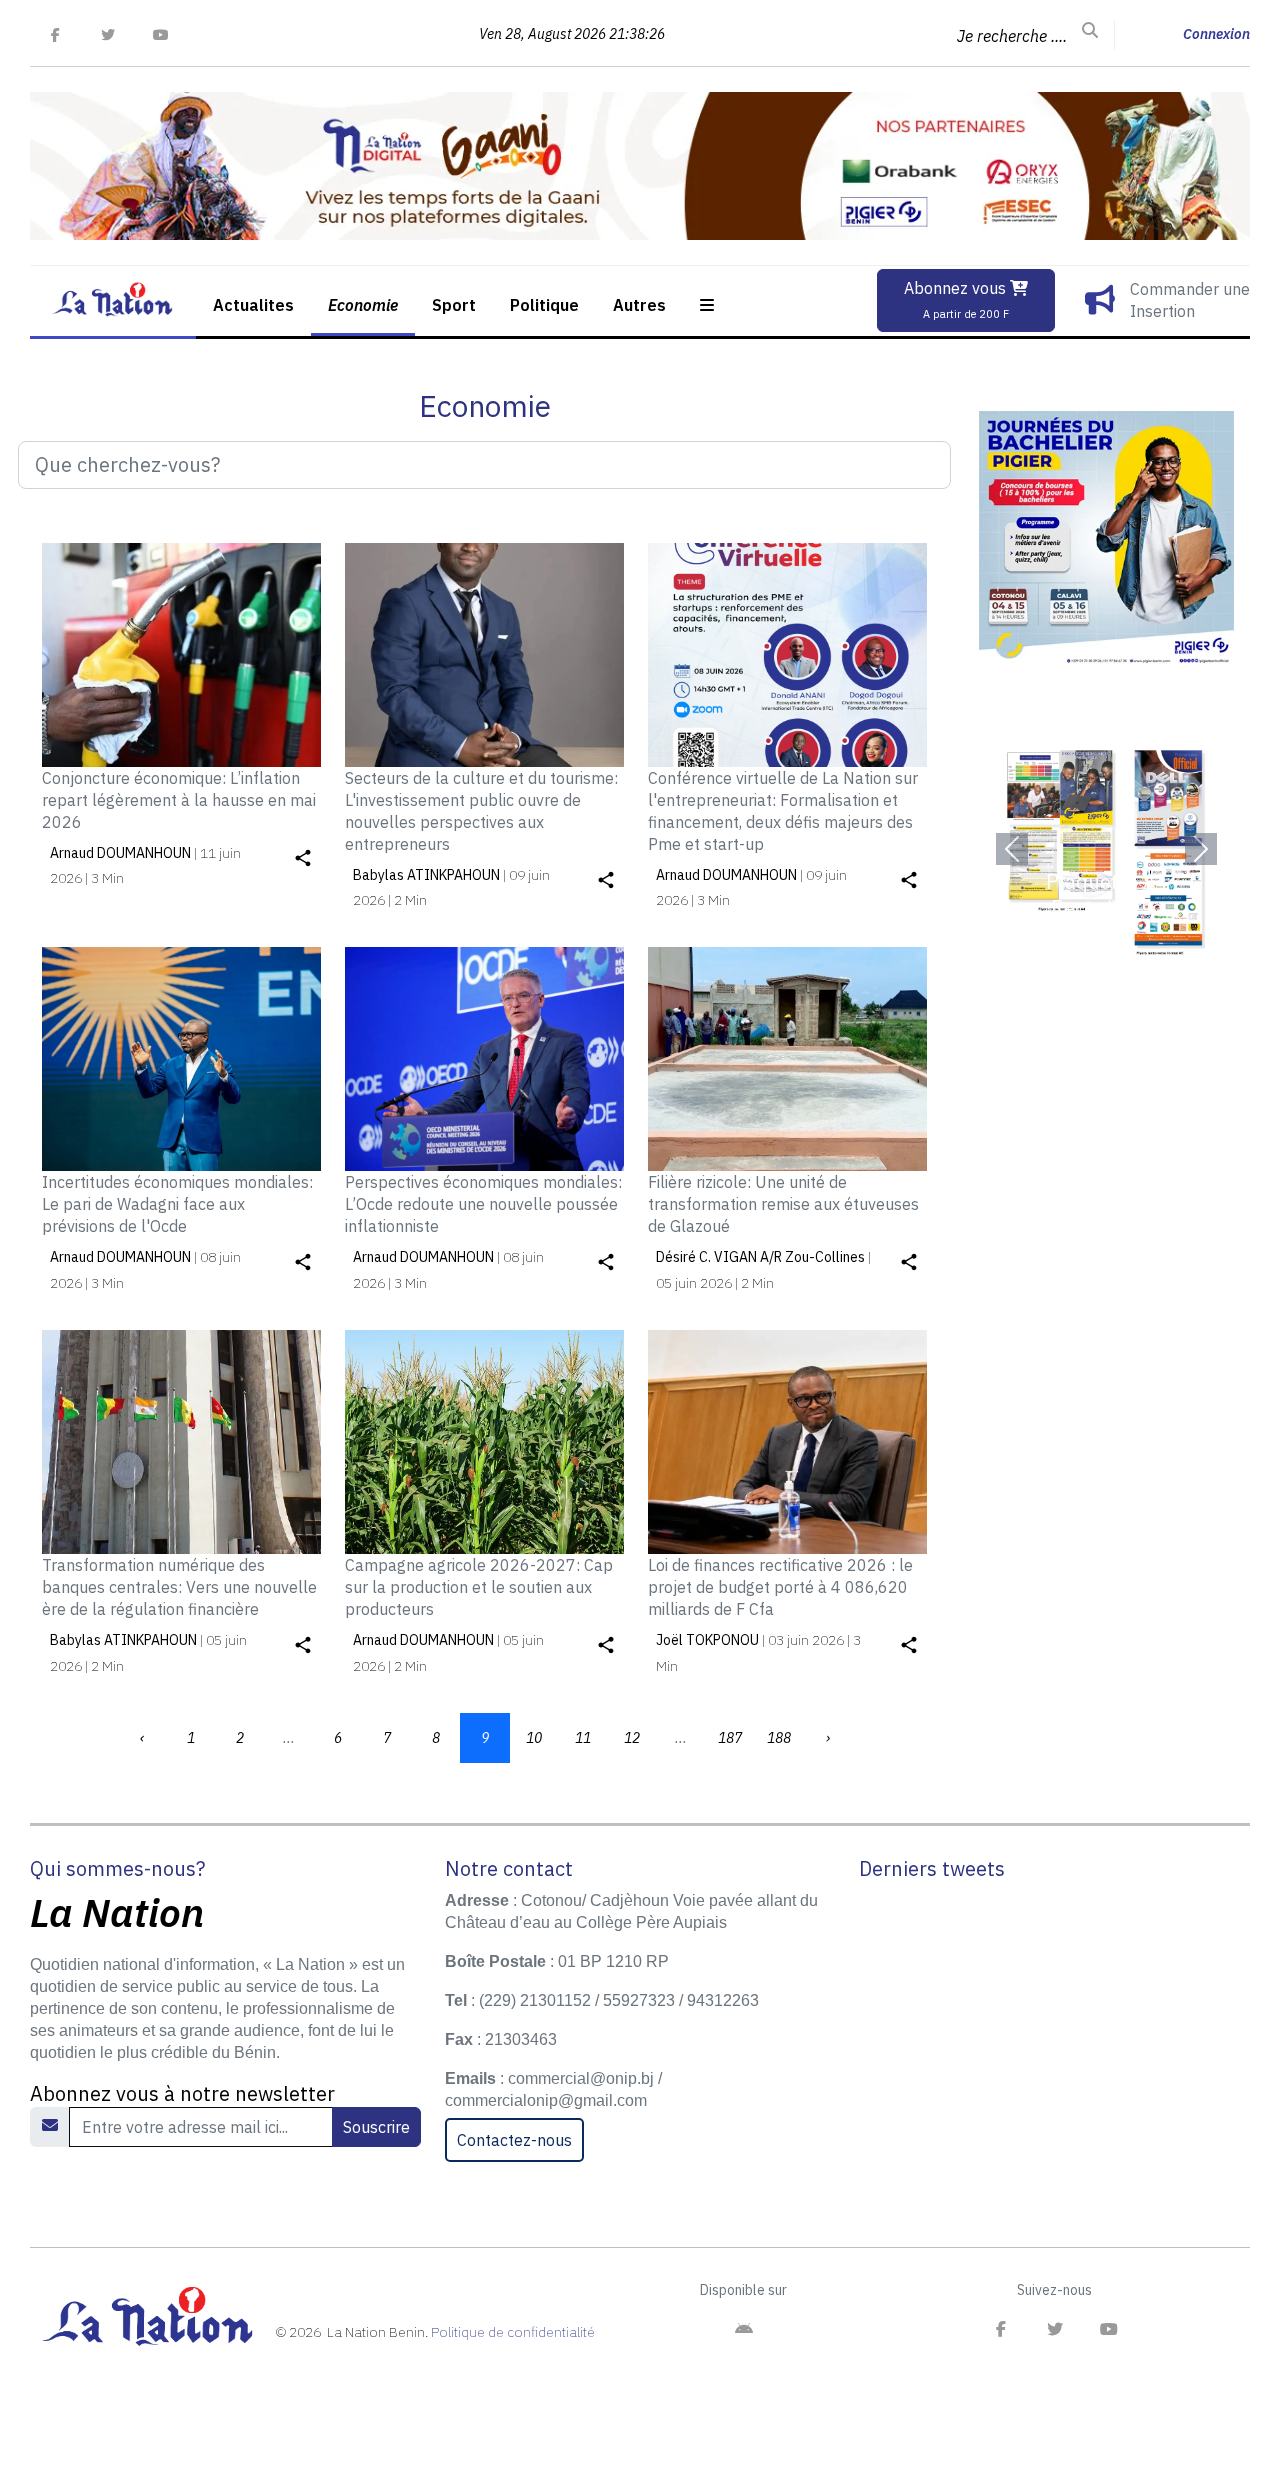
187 (730, 1738)
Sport (454, 305)
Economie (363, 305)
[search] (1090, 31)
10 (534, 1738)
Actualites (253, 305)
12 (632, 1738)
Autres (639, 305)
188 (779, 1738)
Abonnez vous (957, 299)
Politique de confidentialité (513, 2332)
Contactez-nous (514, 2140)
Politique (544, 305)
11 (583, 1738)
